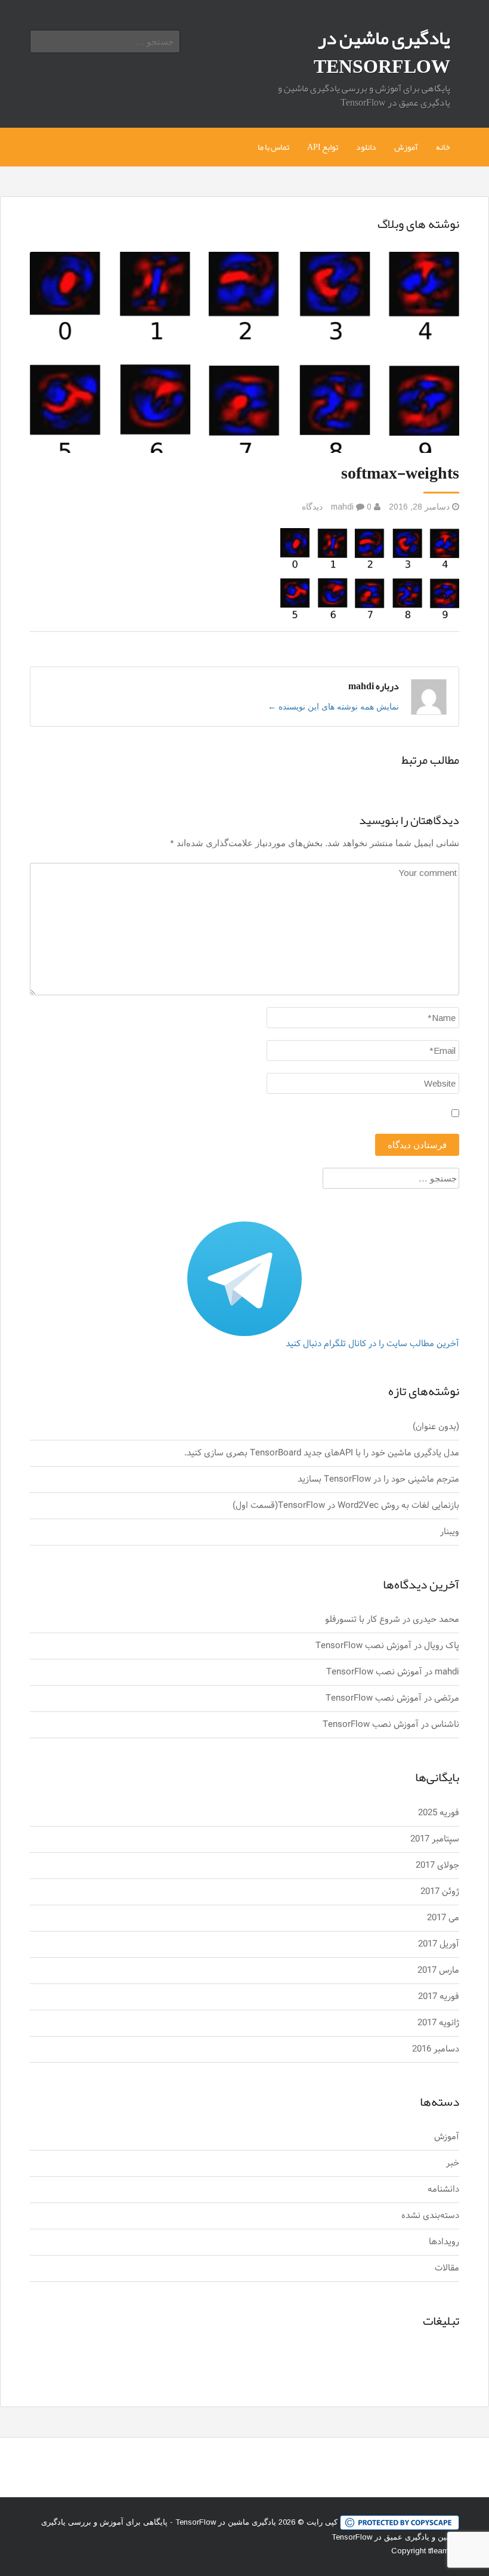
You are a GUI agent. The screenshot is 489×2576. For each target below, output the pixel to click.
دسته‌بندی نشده (430, 2216)
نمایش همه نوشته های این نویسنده (333, 707)
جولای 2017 (437, 1866)
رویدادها (444, 2242)
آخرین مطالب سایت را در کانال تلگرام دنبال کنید (372, 1344)
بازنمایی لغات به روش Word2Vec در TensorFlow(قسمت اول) (346, 1506)
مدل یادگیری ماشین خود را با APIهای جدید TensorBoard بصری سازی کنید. (322, 1453)
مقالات (447, 2268)
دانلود (366, 147)
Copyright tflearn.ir (423, 2551)
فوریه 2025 (439, 1813)
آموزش (406, 147)
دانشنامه (443, 2190)
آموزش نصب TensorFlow (363, 1646)
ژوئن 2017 (440, 1892)
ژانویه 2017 (438, 2023)
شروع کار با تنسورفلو (363, 1620)
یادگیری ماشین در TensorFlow (382, 52)
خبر (453, 2163)
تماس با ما (273, 147)
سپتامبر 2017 (435, 1839)
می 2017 (443, 1918)
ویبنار (450, 1532)
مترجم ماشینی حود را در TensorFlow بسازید (378, 1480)
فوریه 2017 (439, 1997)
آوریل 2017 (439, 1944)
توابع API (323, 147)
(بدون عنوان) (436, 1427)
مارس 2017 (438, 1971)
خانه (443, 147)
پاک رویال (442, 1646)
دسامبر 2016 (436, 2049)
